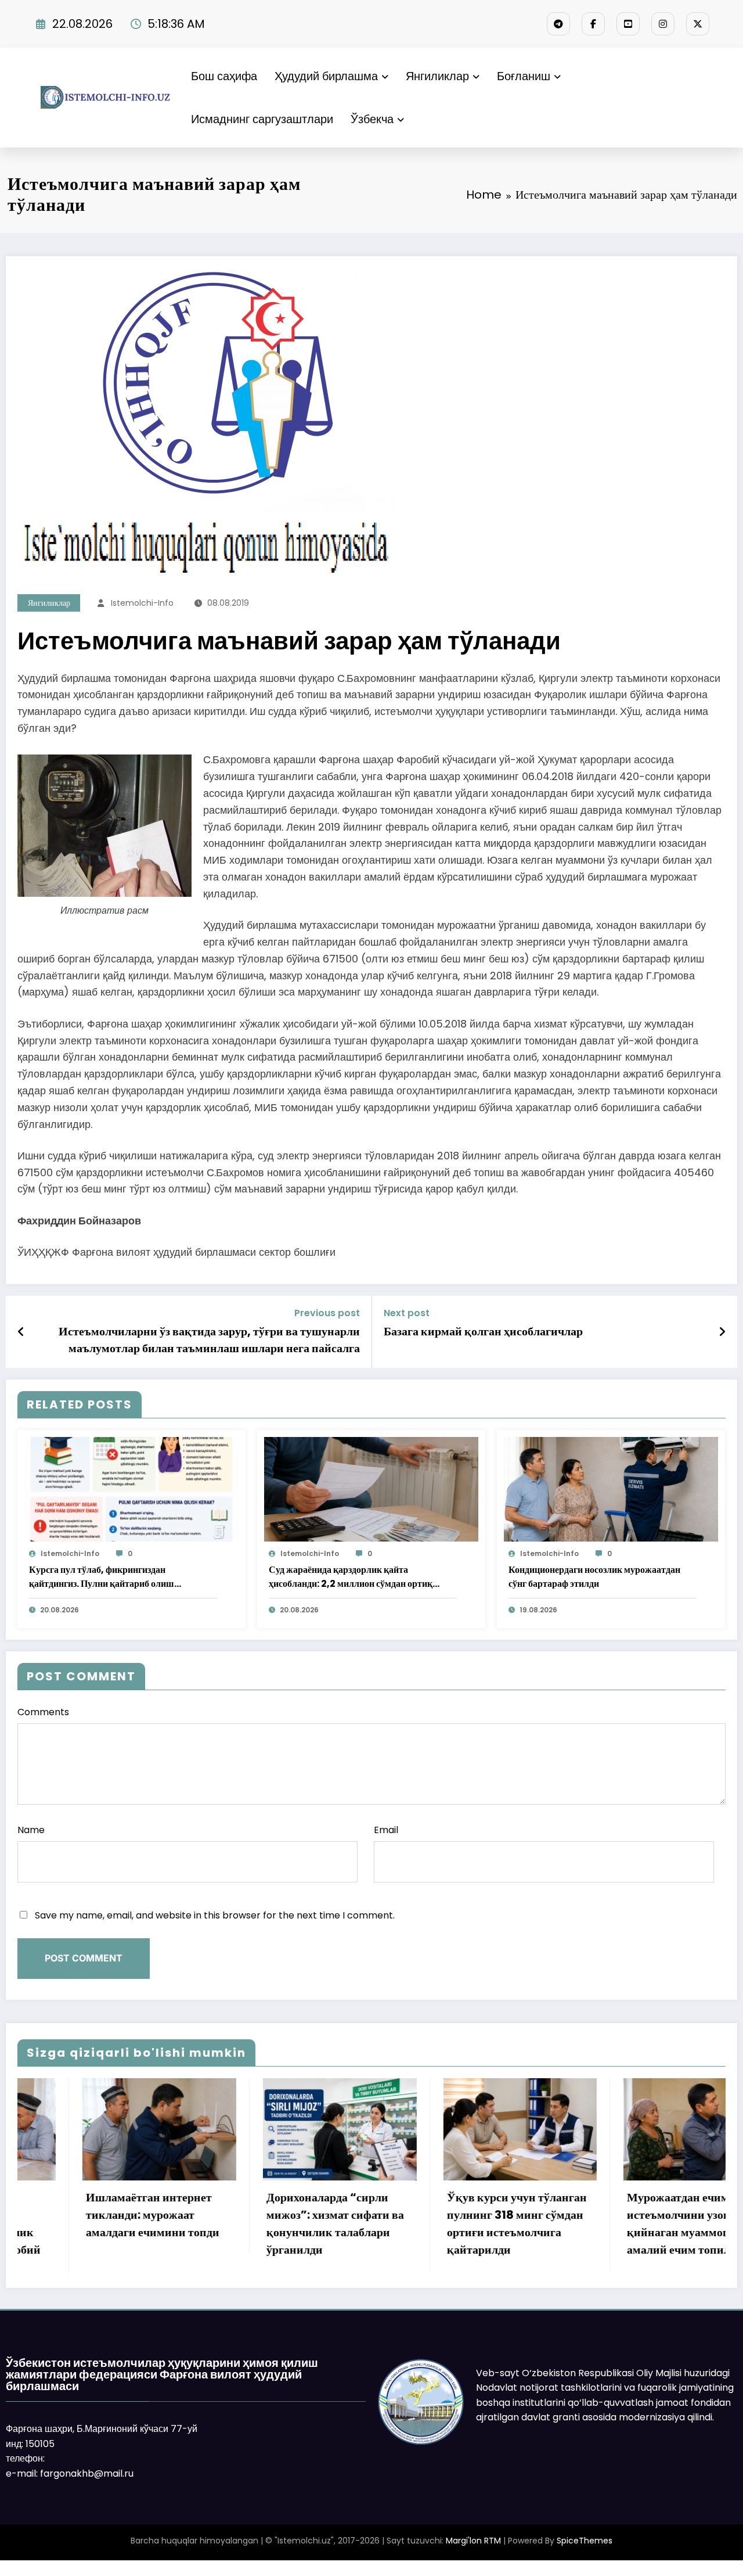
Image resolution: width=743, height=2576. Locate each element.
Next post (407, 1313)
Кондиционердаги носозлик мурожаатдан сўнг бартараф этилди (594, 1577)
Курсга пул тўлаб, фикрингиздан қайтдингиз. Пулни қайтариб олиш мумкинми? (102, 1577)
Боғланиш (524, 76)
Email (386, 1830)
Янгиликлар (437, 76)
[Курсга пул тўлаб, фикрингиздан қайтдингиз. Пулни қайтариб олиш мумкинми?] (131, 1488)
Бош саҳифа (224, 76)
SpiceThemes (585, 2556)
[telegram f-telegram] (558, 24)
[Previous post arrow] (21, 1332)
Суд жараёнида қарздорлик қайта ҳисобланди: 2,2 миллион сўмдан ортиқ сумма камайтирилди (351, 1577)
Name (31, 1830)
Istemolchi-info (142, 603)
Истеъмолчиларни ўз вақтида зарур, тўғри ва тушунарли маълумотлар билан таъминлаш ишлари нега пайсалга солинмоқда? (209, 1340)
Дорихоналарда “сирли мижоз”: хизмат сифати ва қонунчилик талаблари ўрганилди (91, 2223)
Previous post (327, 1313)
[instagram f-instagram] (663, 24)
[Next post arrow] (722, 1332)
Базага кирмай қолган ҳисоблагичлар (483, 1331)
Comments (43, 1712)
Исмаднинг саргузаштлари (262, 119)
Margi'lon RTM (473, 2556)
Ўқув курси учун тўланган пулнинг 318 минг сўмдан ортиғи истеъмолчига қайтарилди (273, 2223)
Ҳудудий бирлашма (326, 76)
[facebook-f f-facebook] (593, 24)
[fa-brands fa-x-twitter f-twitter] (698, 24)
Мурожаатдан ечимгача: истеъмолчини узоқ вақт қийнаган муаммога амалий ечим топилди (449, 2223)
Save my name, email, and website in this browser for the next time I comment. (215, 1915)
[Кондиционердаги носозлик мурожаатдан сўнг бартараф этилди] (611, 1488)
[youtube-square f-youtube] (628, 24)
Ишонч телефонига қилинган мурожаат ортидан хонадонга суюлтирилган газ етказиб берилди (633, 2232)
